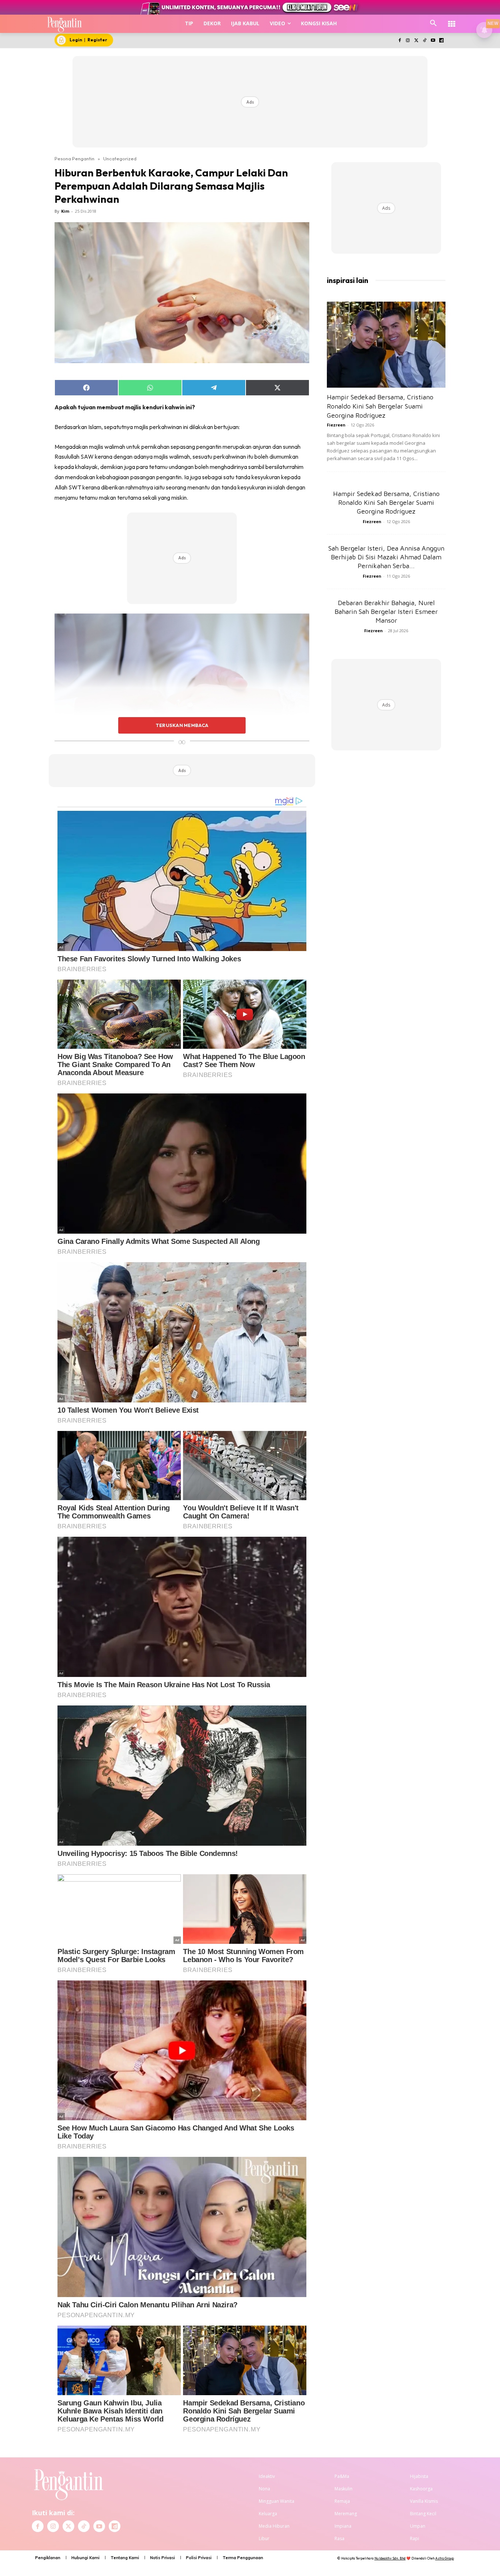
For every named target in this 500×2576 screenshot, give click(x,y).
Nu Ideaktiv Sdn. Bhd (390, 2558)
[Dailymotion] (441, 41)
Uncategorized (120, 159)
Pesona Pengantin (74, 159)
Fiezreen (336, 425)
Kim (65, 211)
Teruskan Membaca (182, 725)
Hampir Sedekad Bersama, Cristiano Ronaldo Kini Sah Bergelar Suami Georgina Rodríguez (380, 406)
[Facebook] (400, 41)
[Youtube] (433, 41)
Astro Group (445, 2558)
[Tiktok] (425, 41)
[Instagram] (408, 41)
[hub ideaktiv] (452, 20)
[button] (433, 23)
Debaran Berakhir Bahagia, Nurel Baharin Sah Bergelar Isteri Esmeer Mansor (386, 612)
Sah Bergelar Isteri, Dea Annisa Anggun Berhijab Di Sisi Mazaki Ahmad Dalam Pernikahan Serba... (386, 557)
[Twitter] (416, 41)
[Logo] (65, 24)
